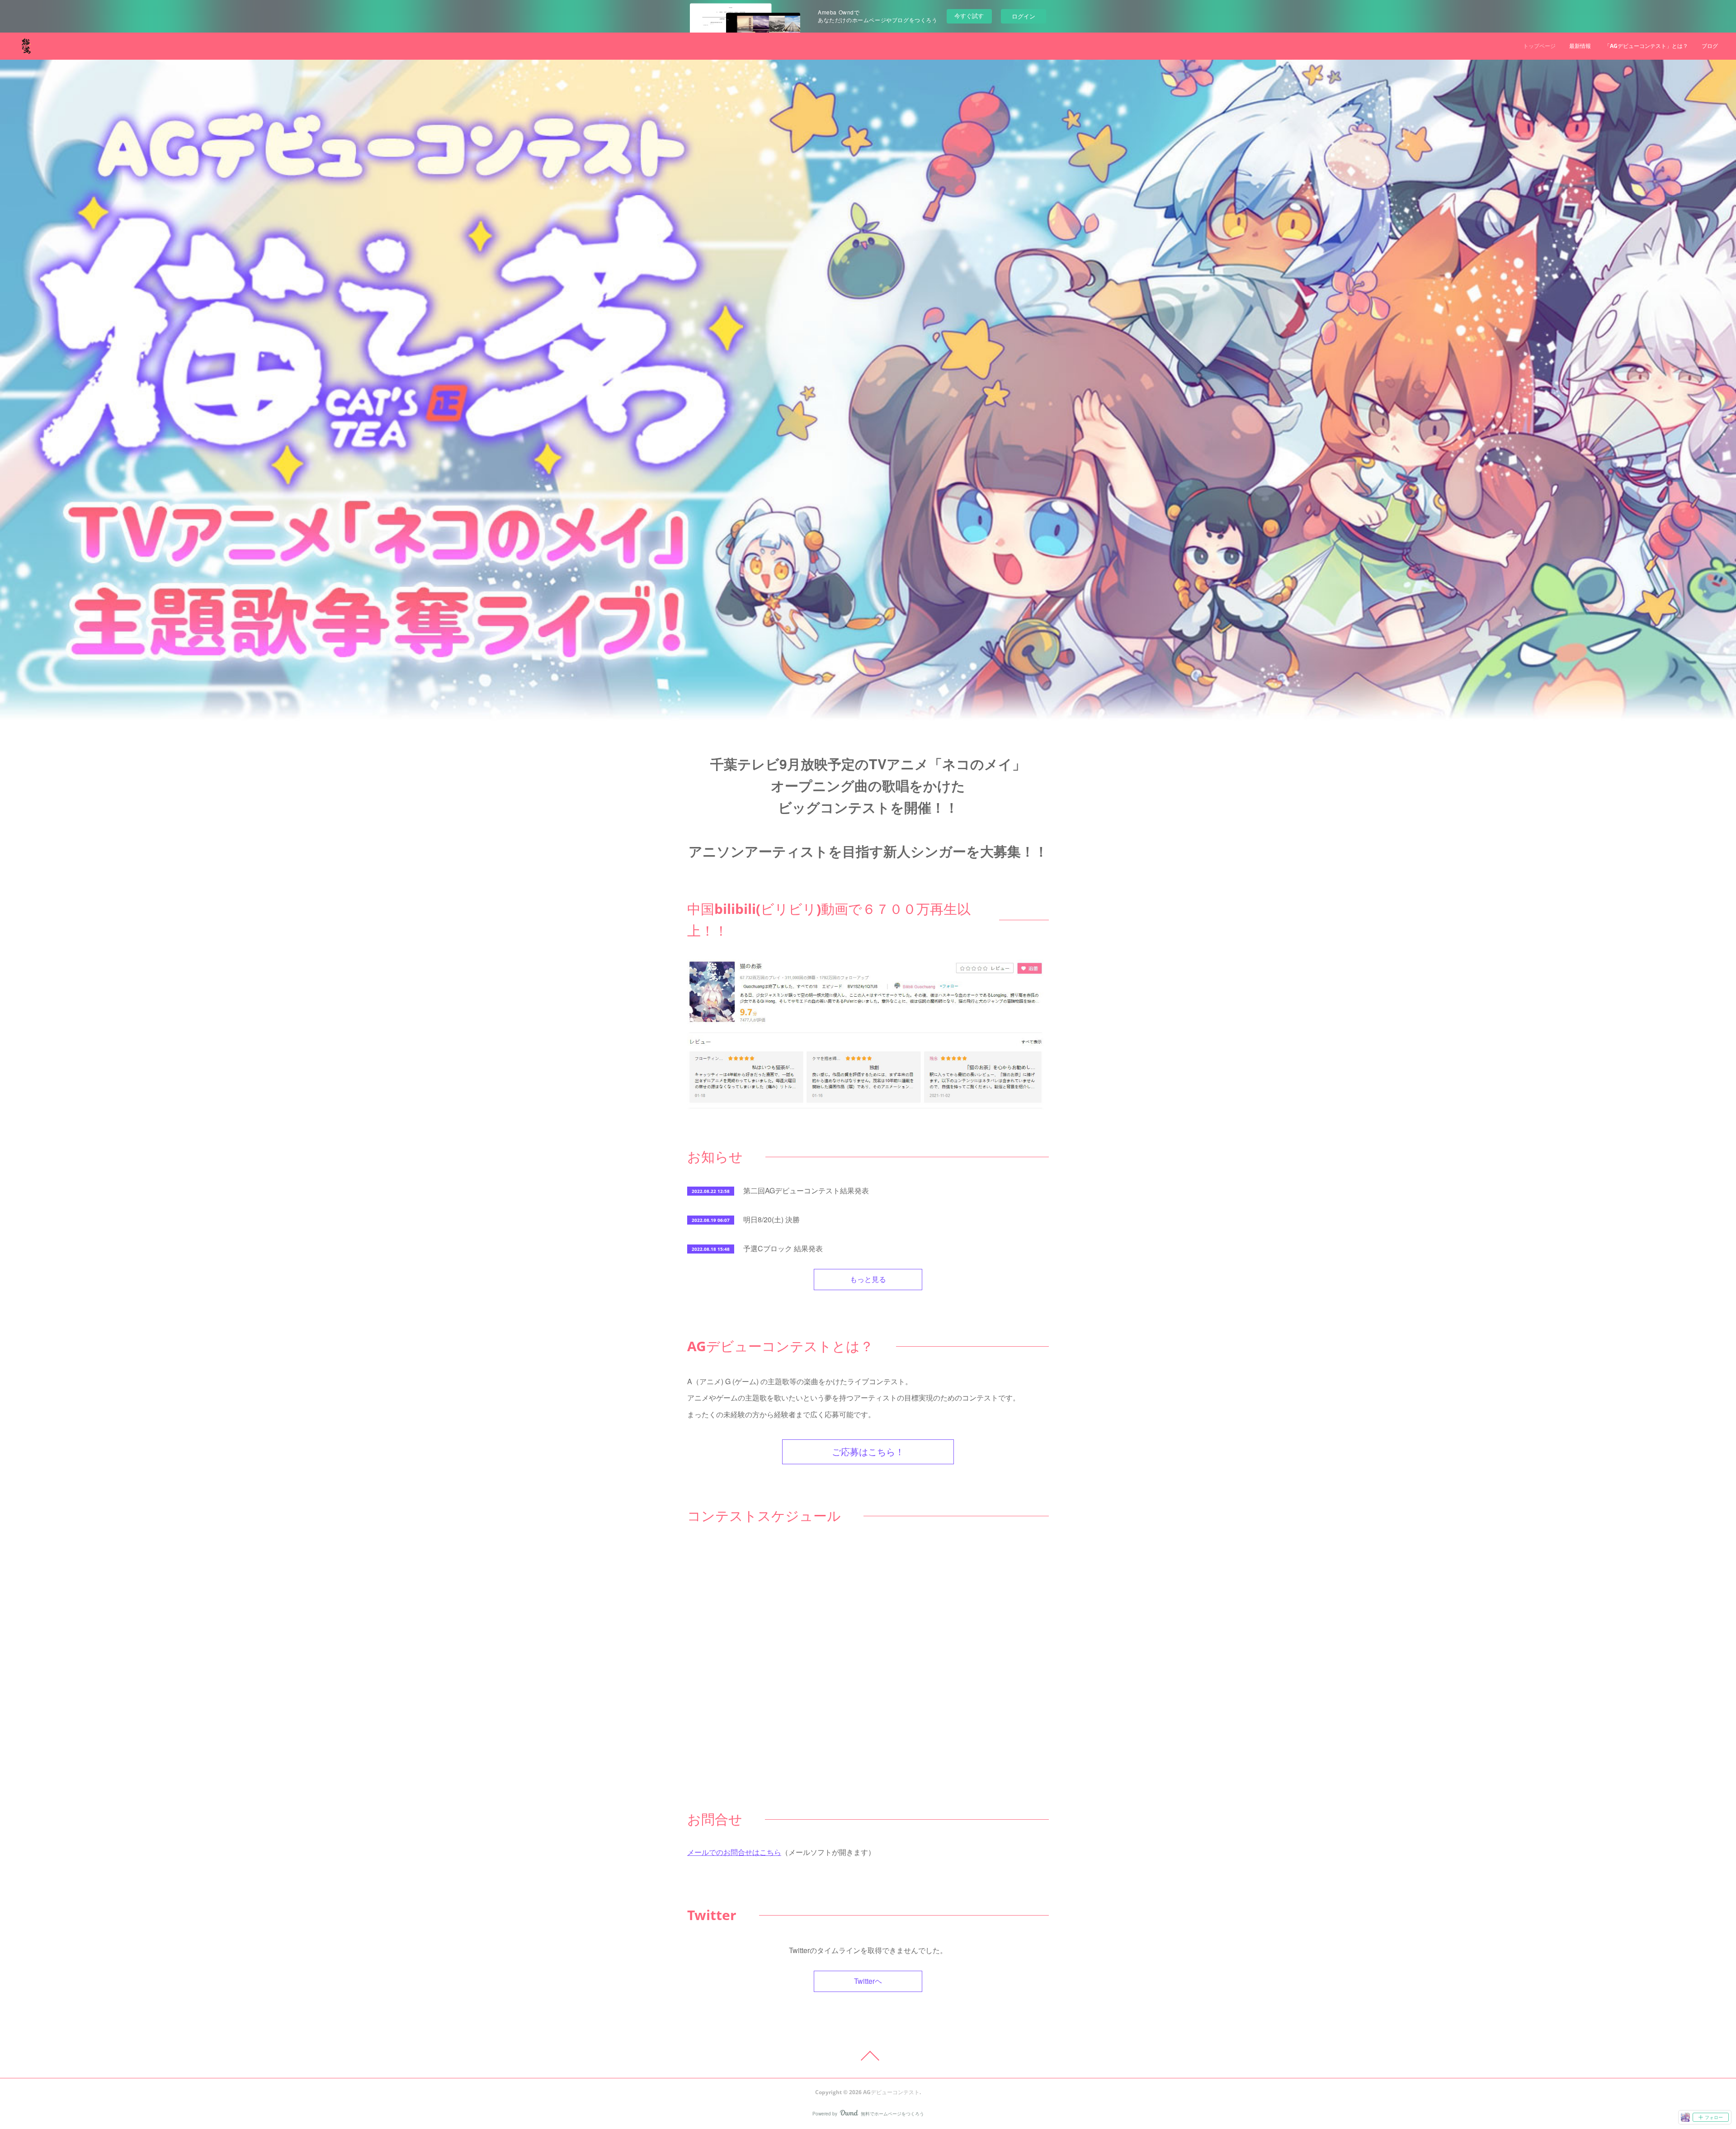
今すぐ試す (969, 16)
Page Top (868, 2056)
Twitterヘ (868, 1981)
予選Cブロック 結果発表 (783, 1248)
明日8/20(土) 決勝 (771, 1219)
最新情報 (1580, 46)
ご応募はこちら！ (868, 1452)
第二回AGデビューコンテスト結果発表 (806, 1190)
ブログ (1710, 46)
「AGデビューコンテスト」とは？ (1646, 46)
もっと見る (868, 1279)
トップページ (1539, 46)
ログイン (1024, 16)
